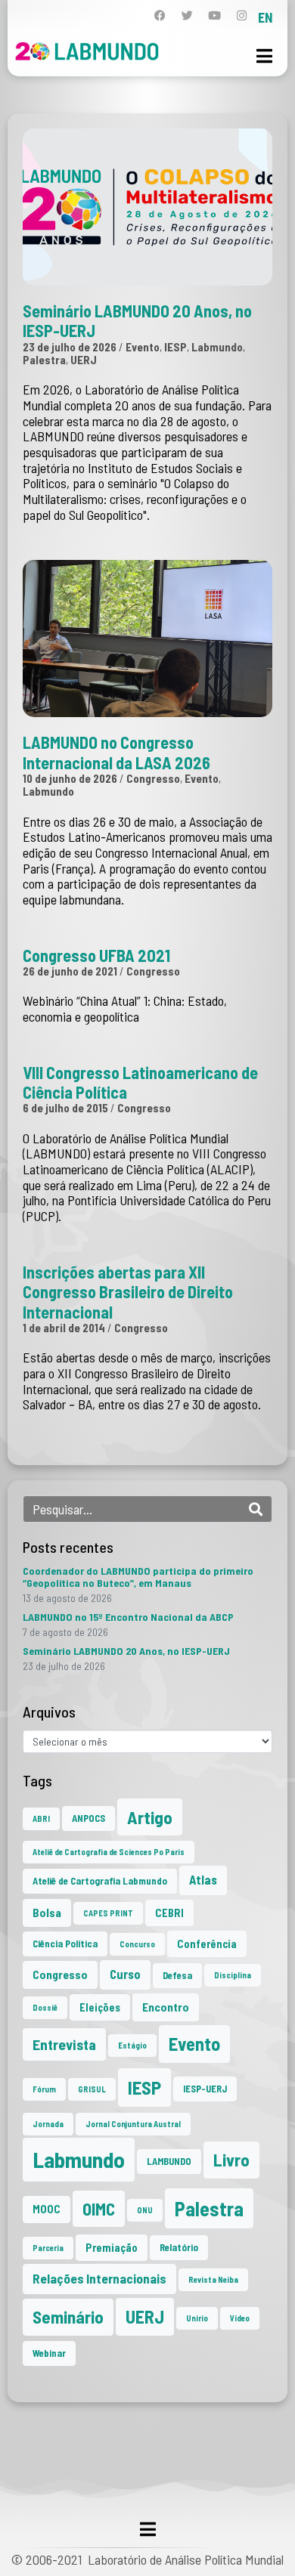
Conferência (207, 1944)
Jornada (48, 2124)
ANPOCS (88, 1818)
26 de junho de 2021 (70, 971)
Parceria (48, 2248)
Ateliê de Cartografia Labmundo (100, 1881)
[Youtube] (214, 15)
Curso (125, 1974)
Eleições (100, 2007)
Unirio (197, 2318)
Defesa (177, 1975)
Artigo (150, 1817)
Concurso (137, 1944)
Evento (143, 347)
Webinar (49, 2353)
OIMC (99, 2209)
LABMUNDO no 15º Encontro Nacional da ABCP (128, 1617)
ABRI (41, 1818)
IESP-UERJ (205, 2089)
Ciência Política (65, 1944)
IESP (175, 347)
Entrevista (64, 2044)
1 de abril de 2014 (64, 1328)
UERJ (84, 360)
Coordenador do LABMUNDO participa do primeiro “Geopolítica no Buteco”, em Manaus (138, 1577)
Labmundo (217, 347)
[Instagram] (242, 15)
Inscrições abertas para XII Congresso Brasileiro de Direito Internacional (128, 1292)
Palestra (44, 360)
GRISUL (92, 2089)
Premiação (112, 2248)
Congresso (153, 778)
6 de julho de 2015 (65, 1108)
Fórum (44, 2089)
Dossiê (45, 2007)
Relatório (179, 2247)
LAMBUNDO (169, 2161)
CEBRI (169, 1913)
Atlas (203, 1880)
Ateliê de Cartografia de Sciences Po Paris (109, 1852)
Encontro (166, 2007)
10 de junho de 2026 (70, 778)
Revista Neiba (213, 2279)
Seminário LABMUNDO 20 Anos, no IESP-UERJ (126, 1651)
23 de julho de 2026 (70, 347)
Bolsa (47, 1913)
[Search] (256, 1509)
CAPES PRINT (108, 1913)
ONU (145, 2210)
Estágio (132, 2045)
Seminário (68, 2317)
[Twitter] (187, 15)
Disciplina (233, 1975)
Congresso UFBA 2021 (96, 955)
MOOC (47, 2209)
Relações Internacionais (99, 2278)
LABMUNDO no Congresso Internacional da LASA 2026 (116, 752)
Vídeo (240, 2318)
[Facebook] (160, 15)
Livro (231, 2160)
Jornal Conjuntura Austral (133, 2124)
